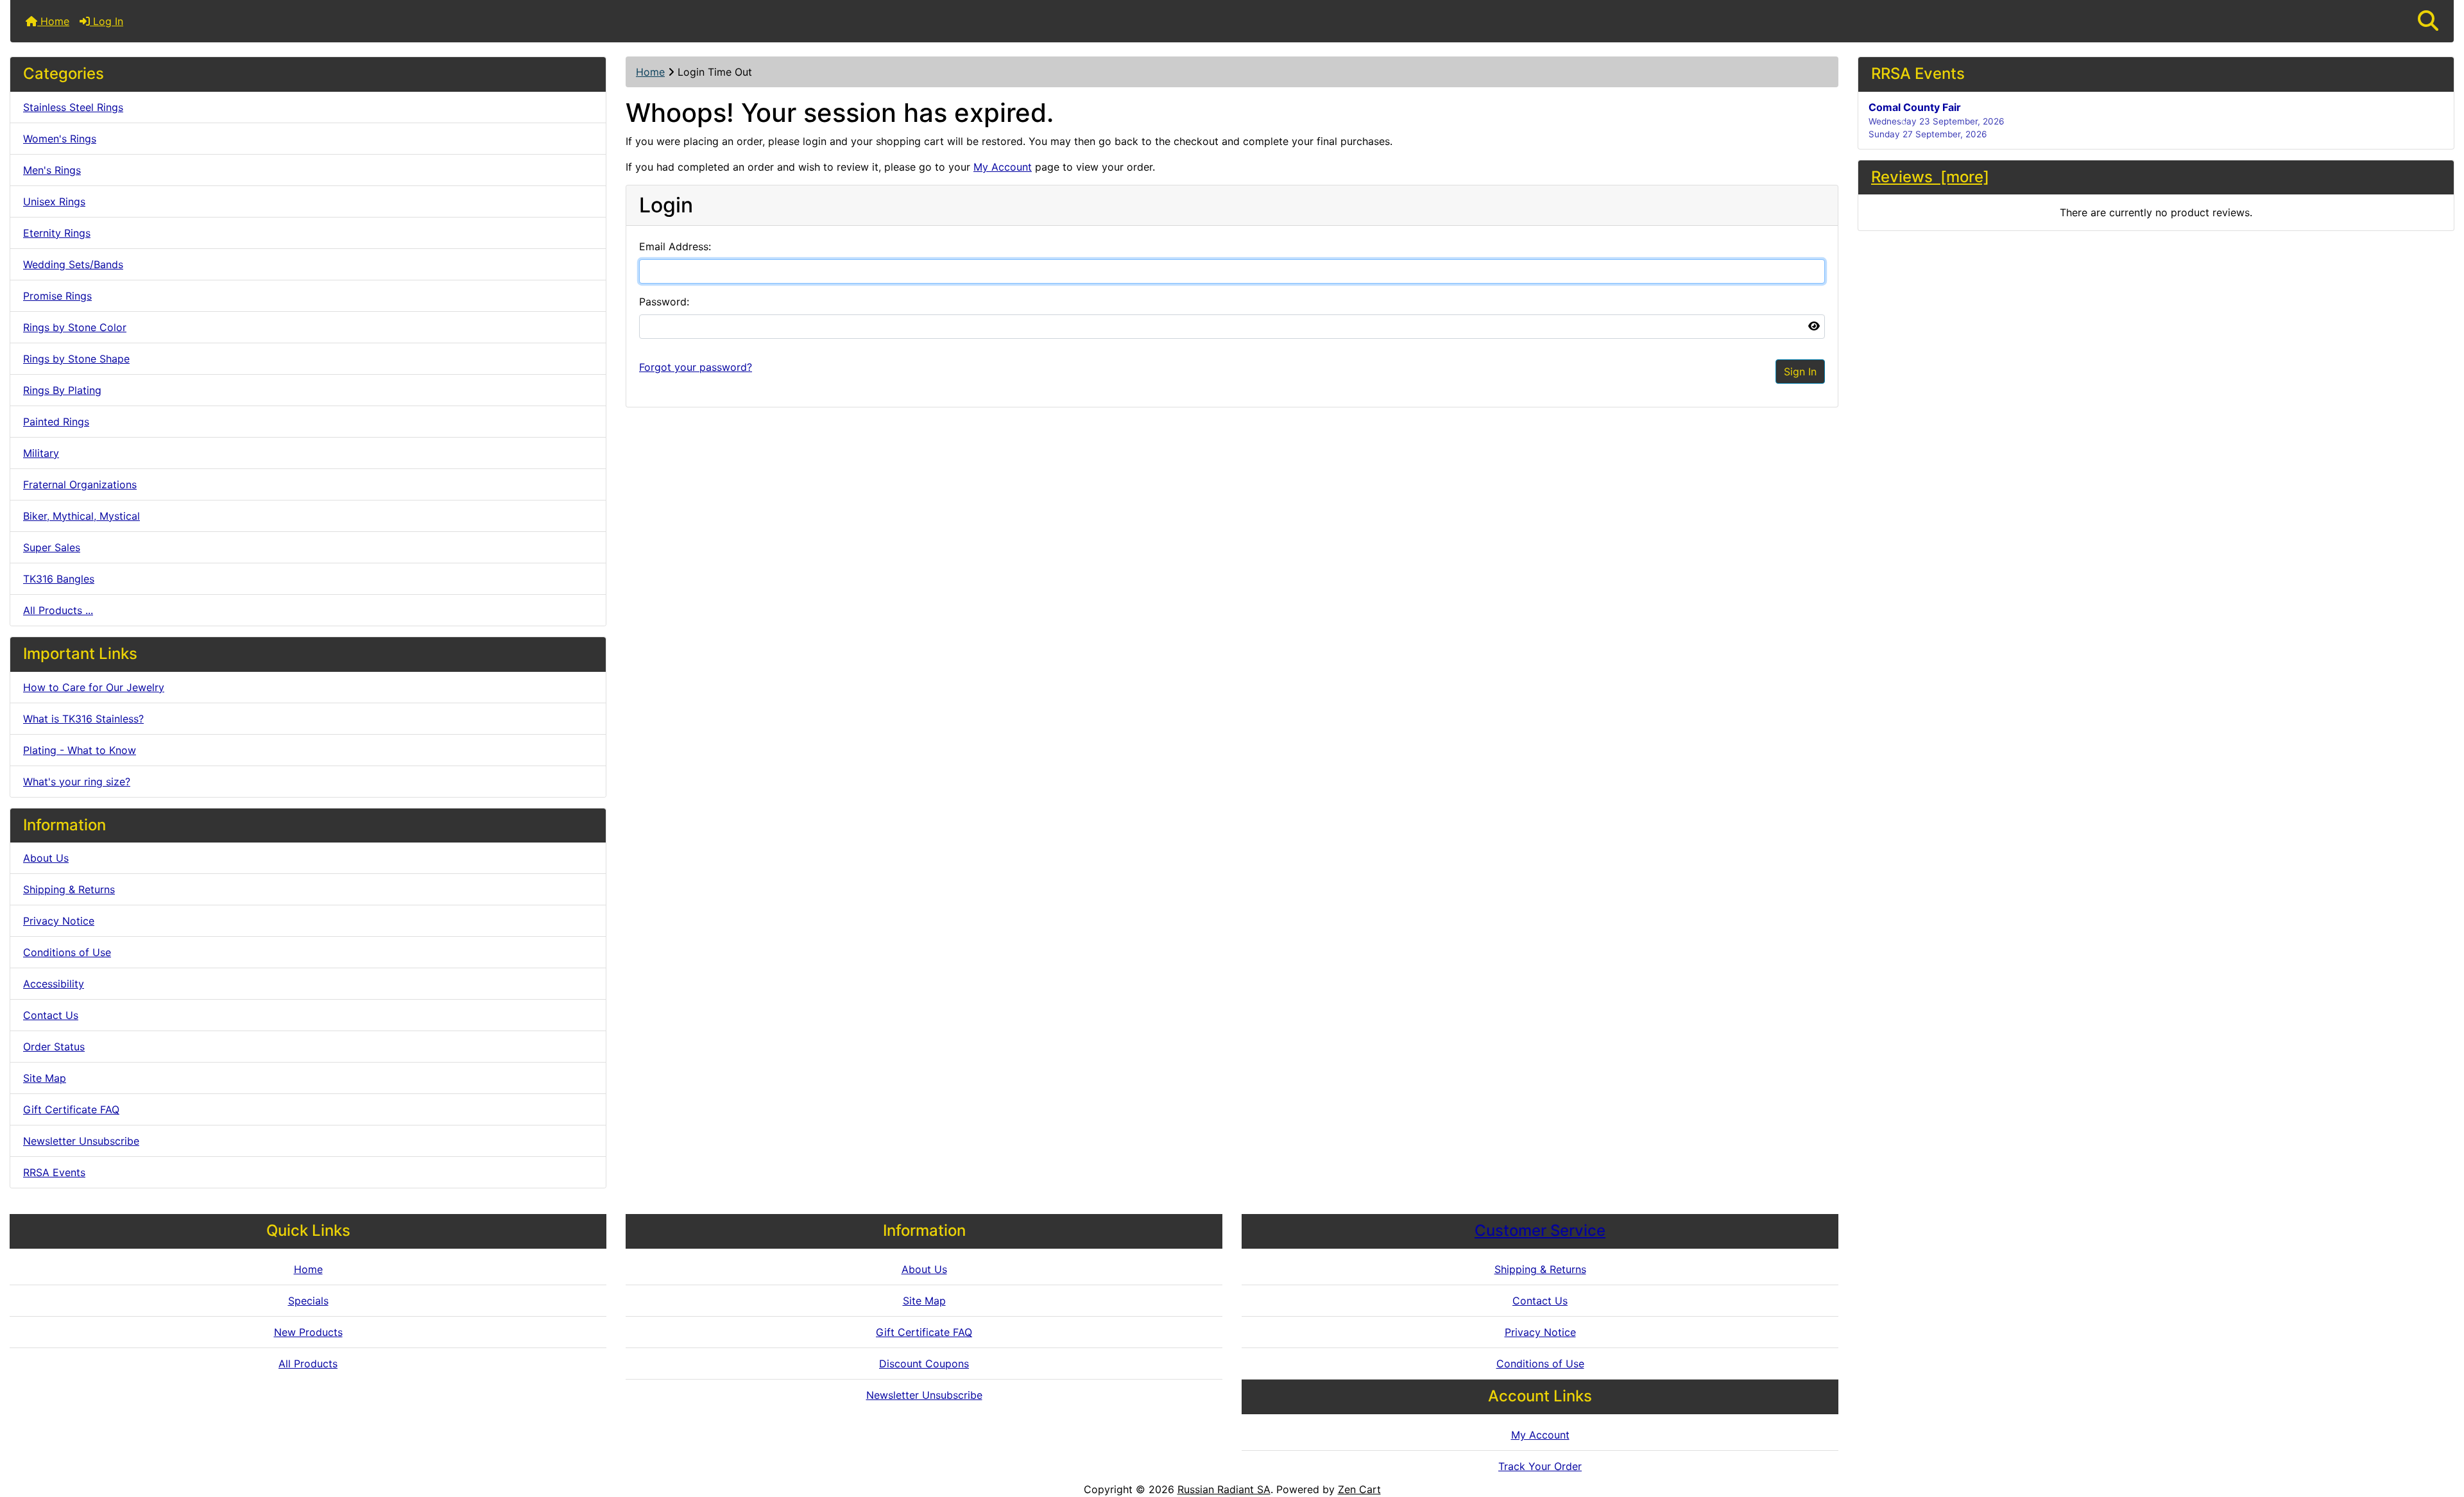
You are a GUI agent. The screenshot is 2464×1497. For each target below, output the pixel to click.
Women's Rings (60, 139)
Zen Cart (1359, 1489)
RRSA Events (54, 1172)
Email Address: (675, 246)
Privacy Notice (59, 921)
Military (41, 453)
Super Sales (52, 547)
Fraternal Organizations (80, 484)
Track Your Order (1540, 1466)
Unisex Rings (54, 201)
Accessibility (54, 984)
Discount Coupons (924, 1364)
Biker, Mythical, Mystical (81, 516)
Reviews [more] (1930, 177)
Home (53, 21)
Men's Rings (52, 170)
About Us (46, 858)
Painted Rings (56, 422)
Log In (107, 21)
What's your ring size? (77, 782)
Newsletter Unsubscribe (81, 1141)
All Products (308, 1364)
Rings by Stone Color (75, 327)
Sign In (1800, 372)
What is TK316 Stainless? (83, 719)
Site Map (45, 1078)
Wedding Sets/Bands (73, 264)
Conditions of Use (67, 952)
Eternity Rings (57, 233)
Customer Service (1540, 1230)
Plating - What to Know (80, 750)
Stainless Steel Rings (73, 107)
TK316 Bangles (59, 579)
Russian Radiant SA (1224, 1489)
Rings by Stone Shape (76, 359)
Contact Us (51, 1015)
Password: (664, 302)
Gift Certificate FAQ (71, 1109)
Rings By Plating (62, 390)
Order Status (54, 1047)
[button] (2428, 21)
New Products (308, 1332)
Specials (308, 1301)
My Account (1003, 167)
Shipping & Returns (69, 889)
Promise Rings (57, 296)
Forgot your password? (696, 367)
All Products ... (58, 610)
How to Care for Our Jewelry (94, 687)
